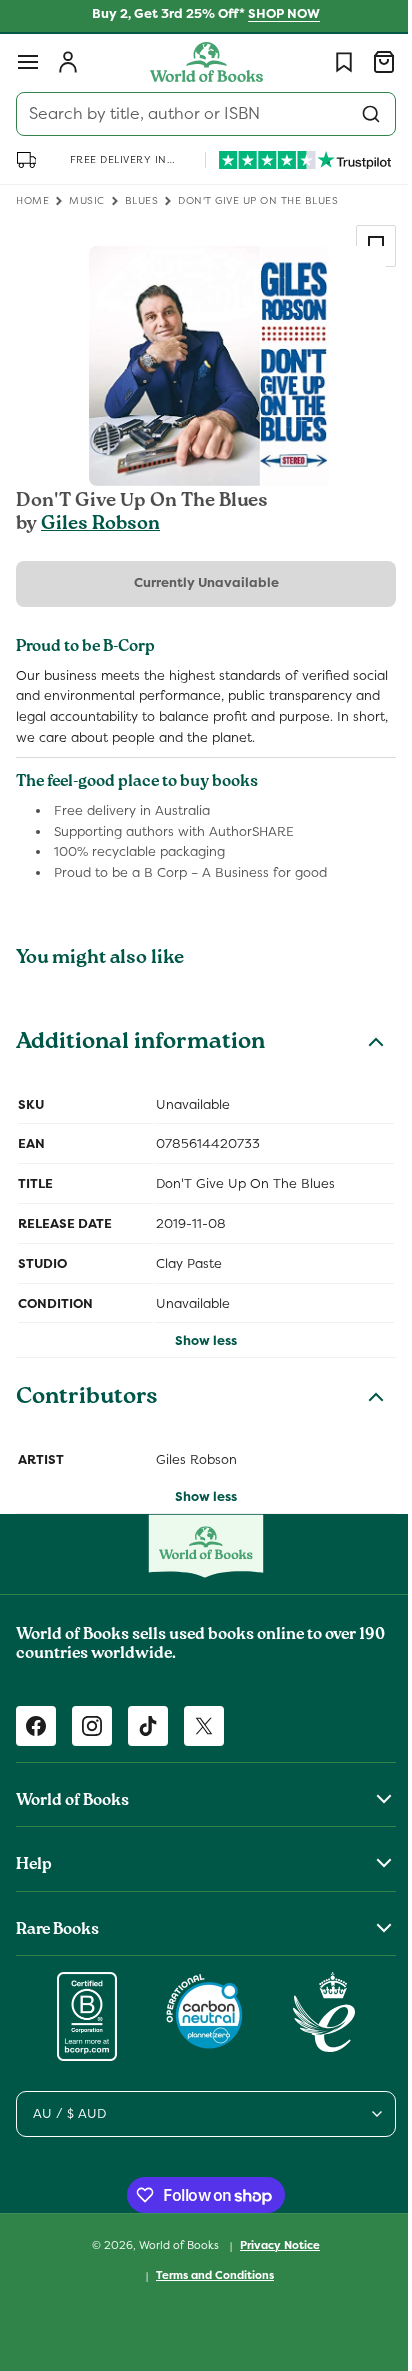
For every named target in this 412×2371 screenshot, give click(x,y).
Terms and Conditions (208, 2296)
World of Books (173, 2265)
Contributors (87, 1420)
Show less (199, 1361)
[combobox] (198, 114)
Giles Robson (100, 525)
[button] (28, 62)
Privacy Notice (273, 2266)
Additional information (140, 1064)
